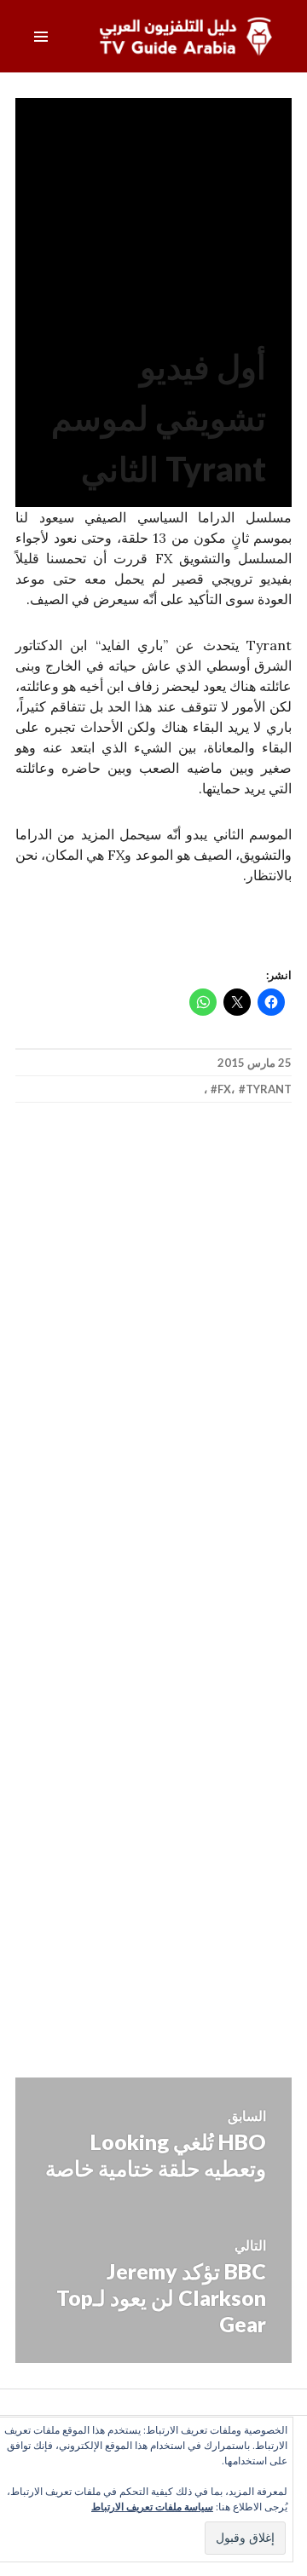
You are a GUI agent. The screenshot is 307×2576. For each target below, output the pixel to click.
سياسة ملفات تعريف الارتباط (152, 2507)
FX (224, 1089)
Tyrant (269, 1089)
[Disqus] (153, 1367)
